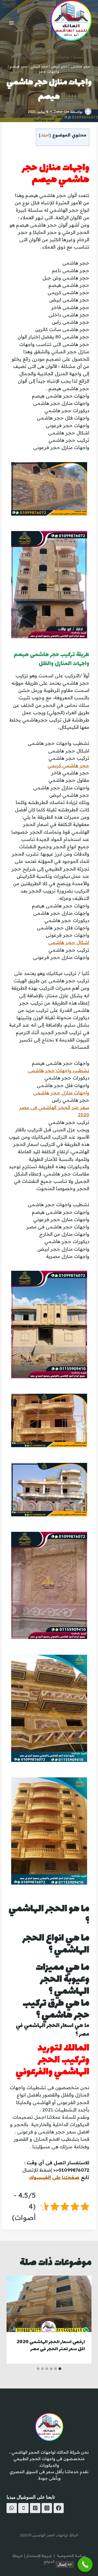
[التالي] (16, 2320)
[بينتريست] (35, 2508)
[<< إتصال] (85, 2564)
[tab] (60, 2369)
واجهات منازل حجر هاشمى (61, 1093)
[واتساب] (12, 2508)
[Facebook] (59, 2508)
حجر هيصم (19, 66)
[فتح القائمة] (12, 23)
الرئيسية (80, 57)
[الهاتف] (23, 2508)
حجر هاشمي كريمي (68, 765)
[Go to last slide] (82, 2320)
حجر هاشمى (80, 66)
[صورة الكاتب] (88, 111)
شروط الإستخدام (39, 2556)
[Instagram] (47, 2508)
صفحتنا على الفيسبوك (54, 2177)
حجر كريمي (39, 66)
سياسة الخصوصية (71, 2556)
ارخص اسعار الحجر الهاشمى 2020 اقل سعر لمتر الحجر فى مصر (51, 2346)
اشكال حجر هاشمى (69, 942)
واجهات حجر (49, 72)
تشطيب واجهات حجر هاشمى (59, 1070)
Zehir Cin (61, 111)
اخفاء (45, 135)
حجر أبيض (59, 66)
